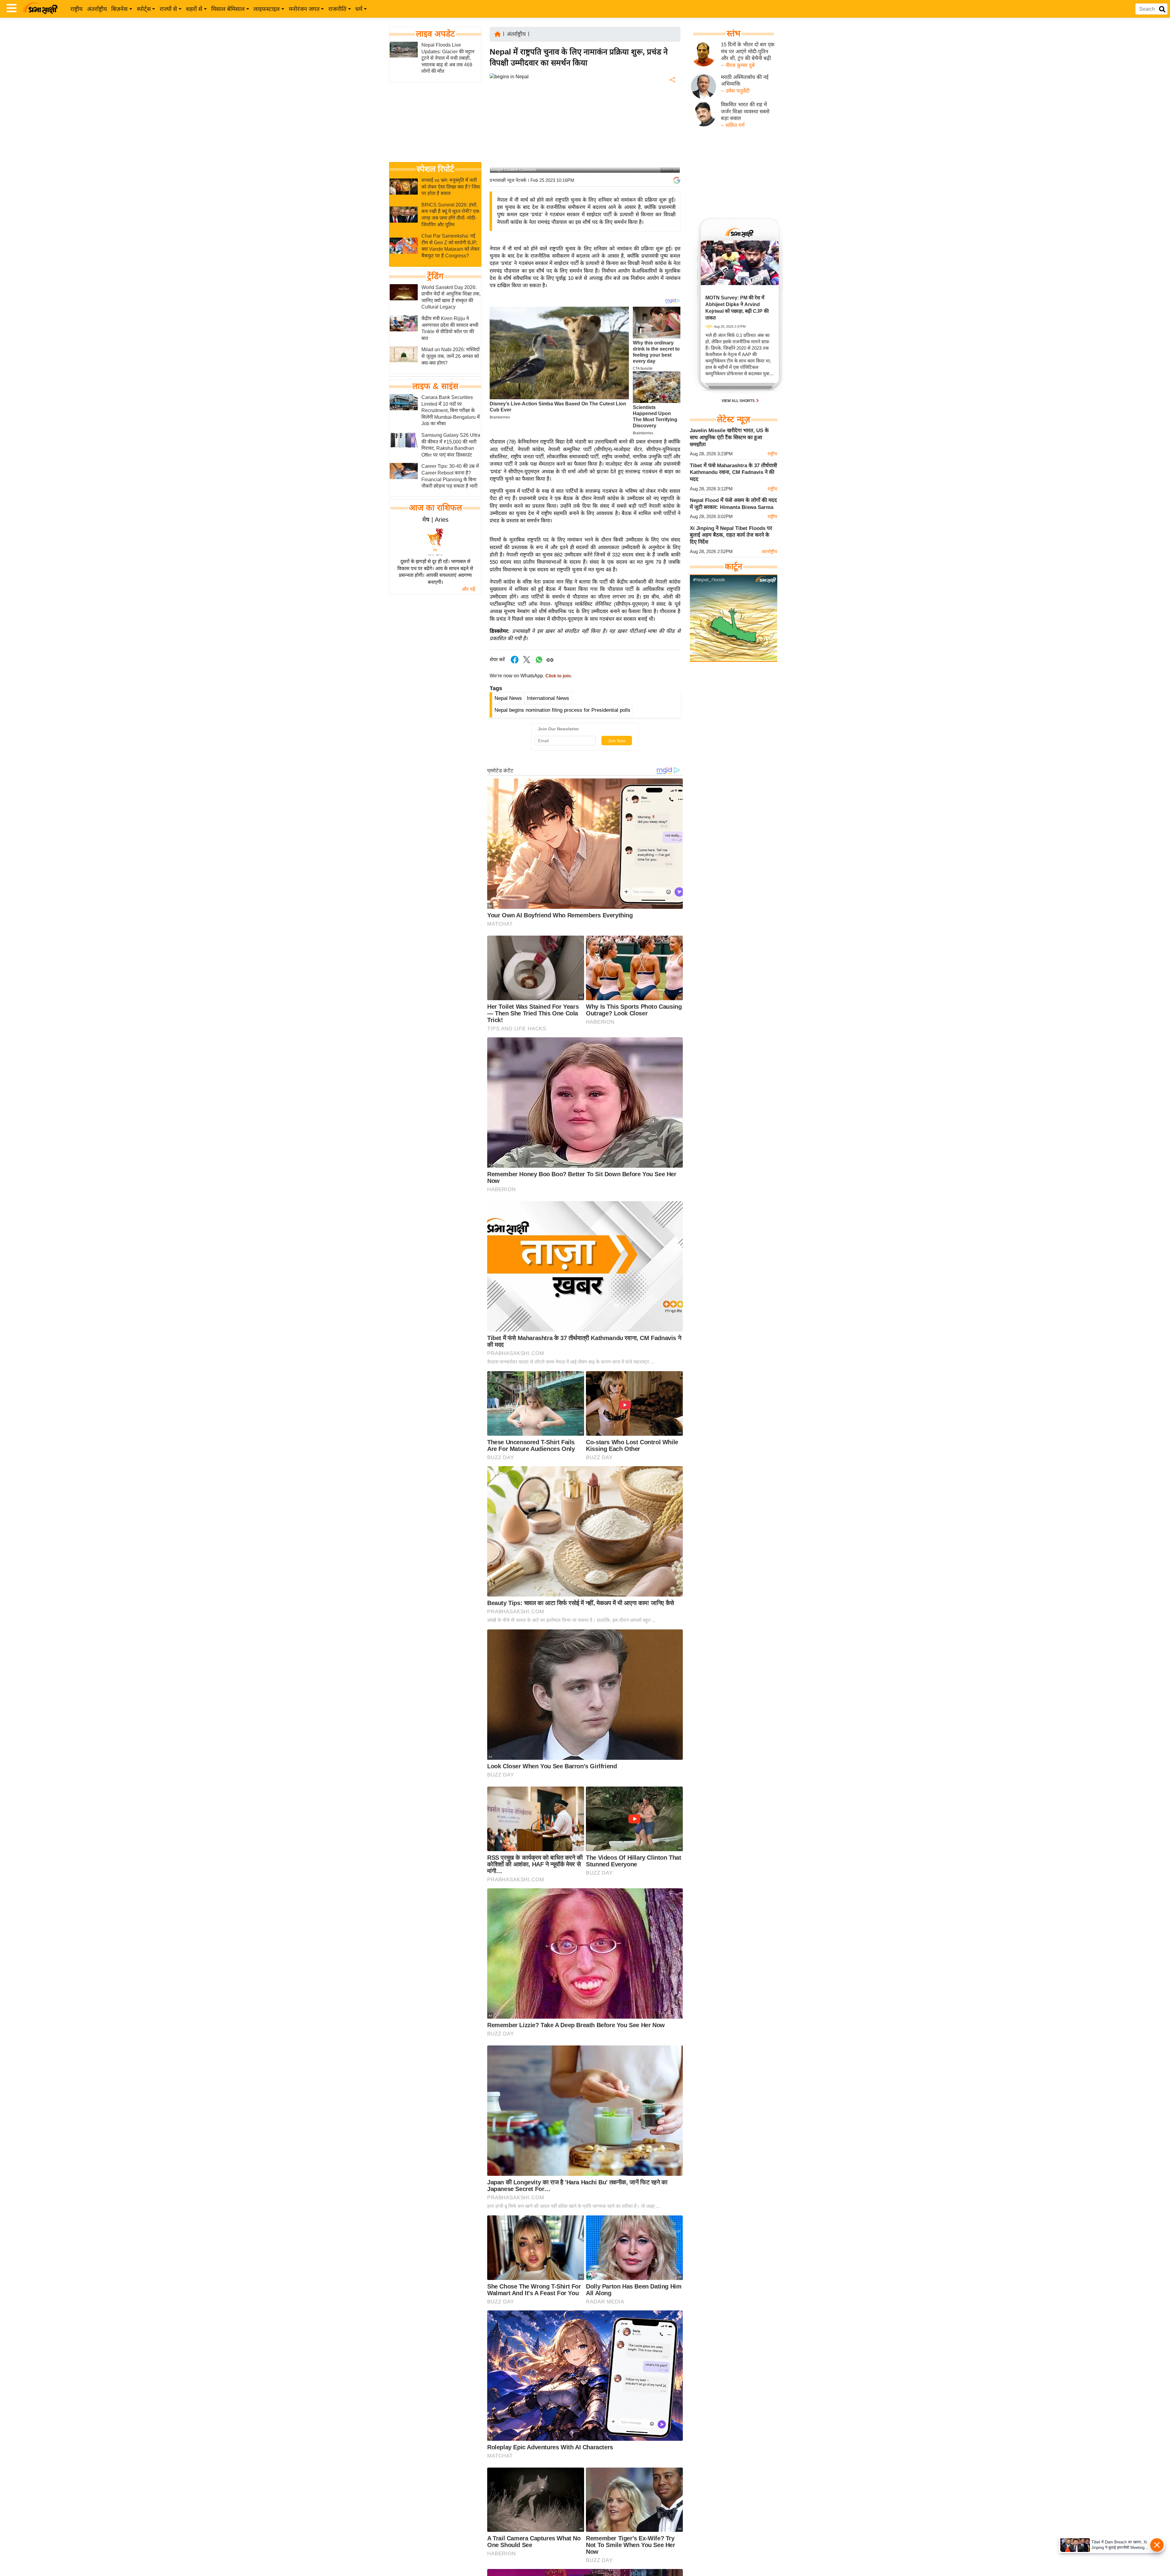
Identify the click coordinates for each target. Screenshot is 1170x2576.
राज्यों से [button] (168, 9)
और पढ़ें (468, 589)
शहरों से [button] (194, 9)
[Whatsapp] (539, 663)
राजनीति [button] (337, 9)
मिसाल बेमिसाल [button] (228, 9)
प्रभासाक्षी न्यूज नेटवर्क (508, 180)
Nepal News (508, 698)
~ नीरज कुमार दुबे (738, 65)
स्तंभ (734, 34)
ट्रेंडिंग (435, 276)
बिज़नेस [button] (119, 9)
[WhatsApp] (672, 125)
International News (548, 698)
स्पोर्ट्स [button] (144, 9)
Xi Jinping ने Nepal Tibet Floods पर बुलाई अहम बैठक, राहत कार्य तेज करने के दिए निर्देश (731, 535)
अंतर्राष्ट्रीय (97, 9)
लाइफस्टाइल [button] (267, 9)
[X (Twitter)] (672, 112)
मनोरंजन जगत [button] (304, 9)
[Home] (498, 34)
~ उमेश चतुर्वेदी (735, 91)
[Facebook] (672, 99)
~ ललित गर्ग (733, 125)
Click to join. (558, 676)
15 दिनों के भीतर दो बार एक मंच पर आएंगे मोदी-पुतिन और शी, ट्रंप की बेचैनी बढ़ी (748, 51)
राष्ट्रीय (76, 9)
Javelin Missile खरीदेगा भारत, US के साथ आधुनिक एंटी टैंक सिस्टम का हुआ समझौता (729, 437)
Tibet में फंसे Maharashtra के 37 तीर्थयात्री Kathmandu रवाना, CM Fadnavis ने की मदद (733, 472)
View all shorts (739, 401)
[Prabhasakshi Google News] (677, 180)
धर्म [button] (359, 9)
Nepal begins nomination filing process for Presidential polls (562, 710)
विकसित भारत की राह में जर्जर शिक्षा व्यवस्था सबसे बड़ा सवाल (745, 111)
